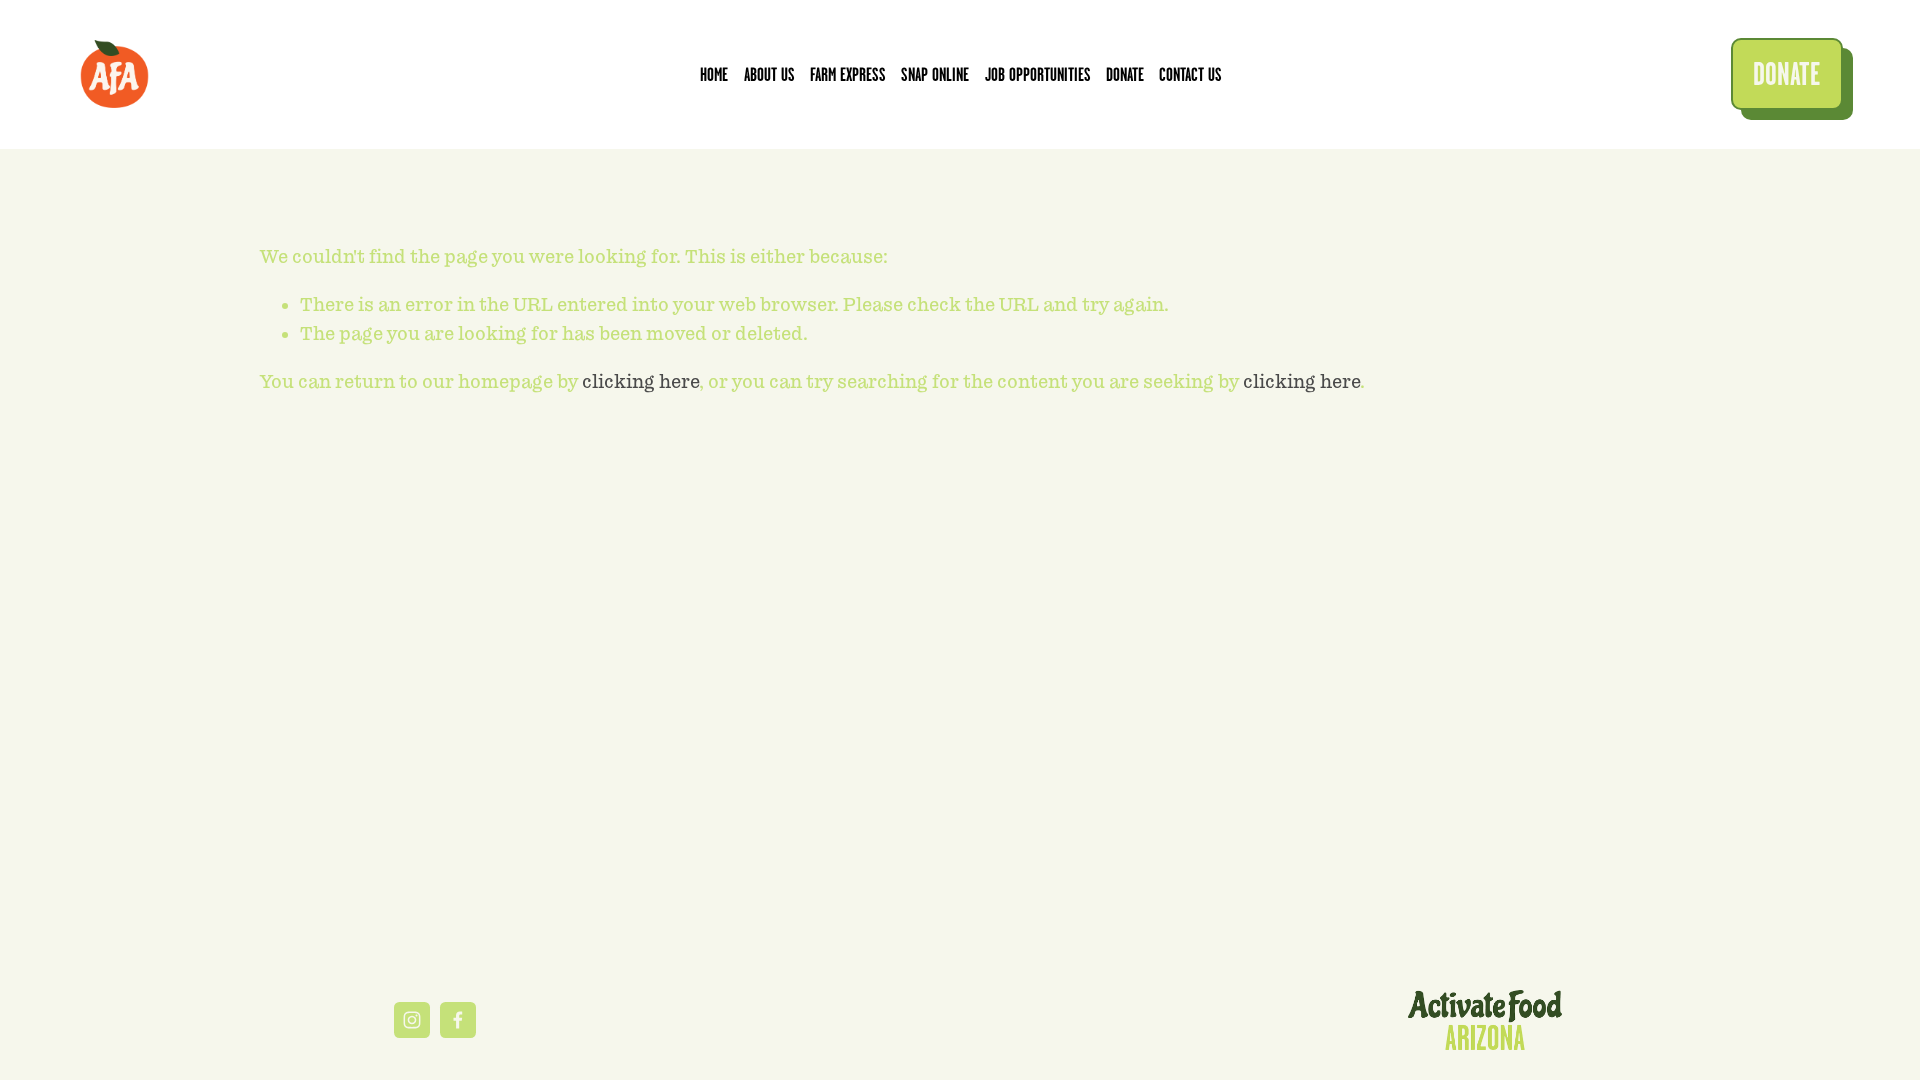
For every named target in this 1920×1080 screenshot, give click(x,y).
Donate (1125, 74)
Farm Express (848, 74)
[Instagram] (412, 1020)
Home (714, 74)
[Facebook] (458, 1020)
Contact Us (1190, 74)
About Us (769, 74)
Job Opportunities (1038, 74)
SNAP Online (935, 74)
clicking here (640, 381)
